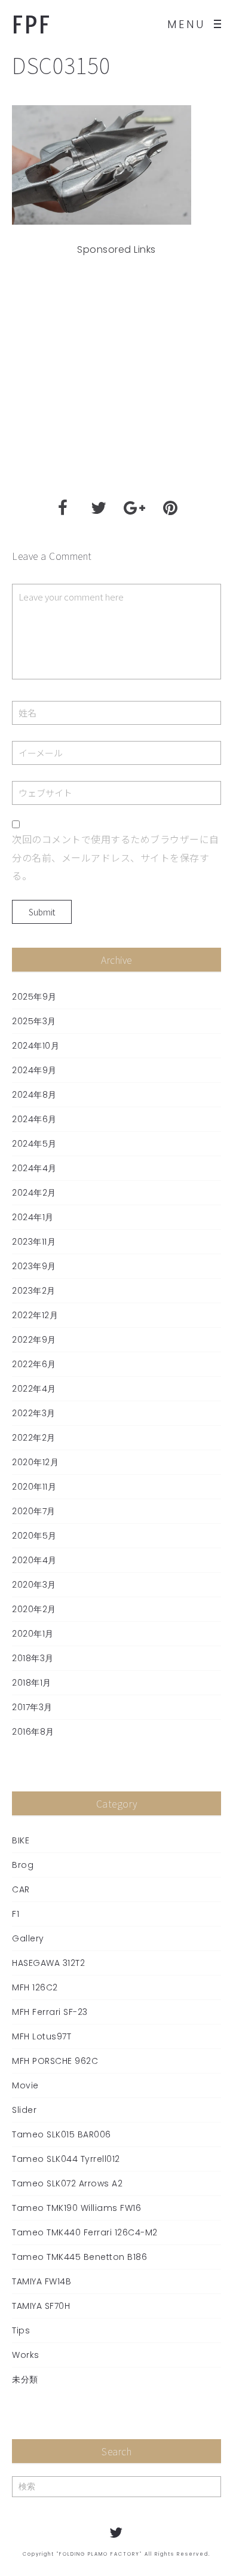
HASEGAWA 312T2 (48, 1963)
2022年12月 (35, 1315)
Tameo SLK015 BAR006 (62, 2134)
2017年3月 (32, 1707)
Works (26, 2355)
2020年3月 (34, 1585)
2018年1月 (32, 1683)
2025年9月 (34, 997)
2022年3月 (34, 1413)
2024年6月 (34, 1119)
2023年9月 (34, 1266)
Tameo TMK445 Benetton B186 (79, 2257)
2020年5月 (34, 1536)
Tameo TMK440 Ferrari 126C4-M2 (85, 2232)
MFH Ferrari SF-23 (50, 2012)
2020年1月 (33, 1634)
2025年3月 (34, 1021)
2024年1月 (33, 1217)
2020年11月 (34, 1487)
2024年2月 (34, 1193)
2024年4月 (34, 1168)
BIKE (21, 1840)
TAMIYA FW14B (42, 2281)
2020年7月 (34, 1511)
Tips (21, 2330)
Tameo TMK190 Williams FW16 (76, 2208)
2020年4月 (34, 1560)
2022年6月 (34, 1364)
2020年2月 (34, 1609)
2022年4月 (34, 1389)
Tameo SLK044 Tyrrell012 (66, 2159)
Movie (25, 2085)
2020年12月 (35, 1462)
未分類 (25, 2379)
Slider (24, 2110)
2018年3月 (33, 1658)
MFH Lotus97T (42, 2036)
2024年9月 (34, 1070)
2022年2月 (34, 1438)
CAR (21, 1889)
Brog (23, 1865)
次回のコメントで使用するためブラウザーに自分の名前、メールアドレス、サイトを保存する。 (116, 857)
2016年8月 (33, 1732)
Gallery (28, 1938)
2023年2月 (34, 1291)
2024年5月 (34, 1144)
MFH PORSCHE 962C (55, 2061)
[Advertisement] (116, 373)
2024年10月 (36, 1046)
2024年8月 (34, 1095)
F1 (16, 1914)
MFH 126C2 (35, 1987)
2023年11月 (34, 1242)
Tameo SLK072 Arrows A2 (67, 2183)
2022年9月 (34, 1340)
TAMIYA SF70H (41, 2306)
